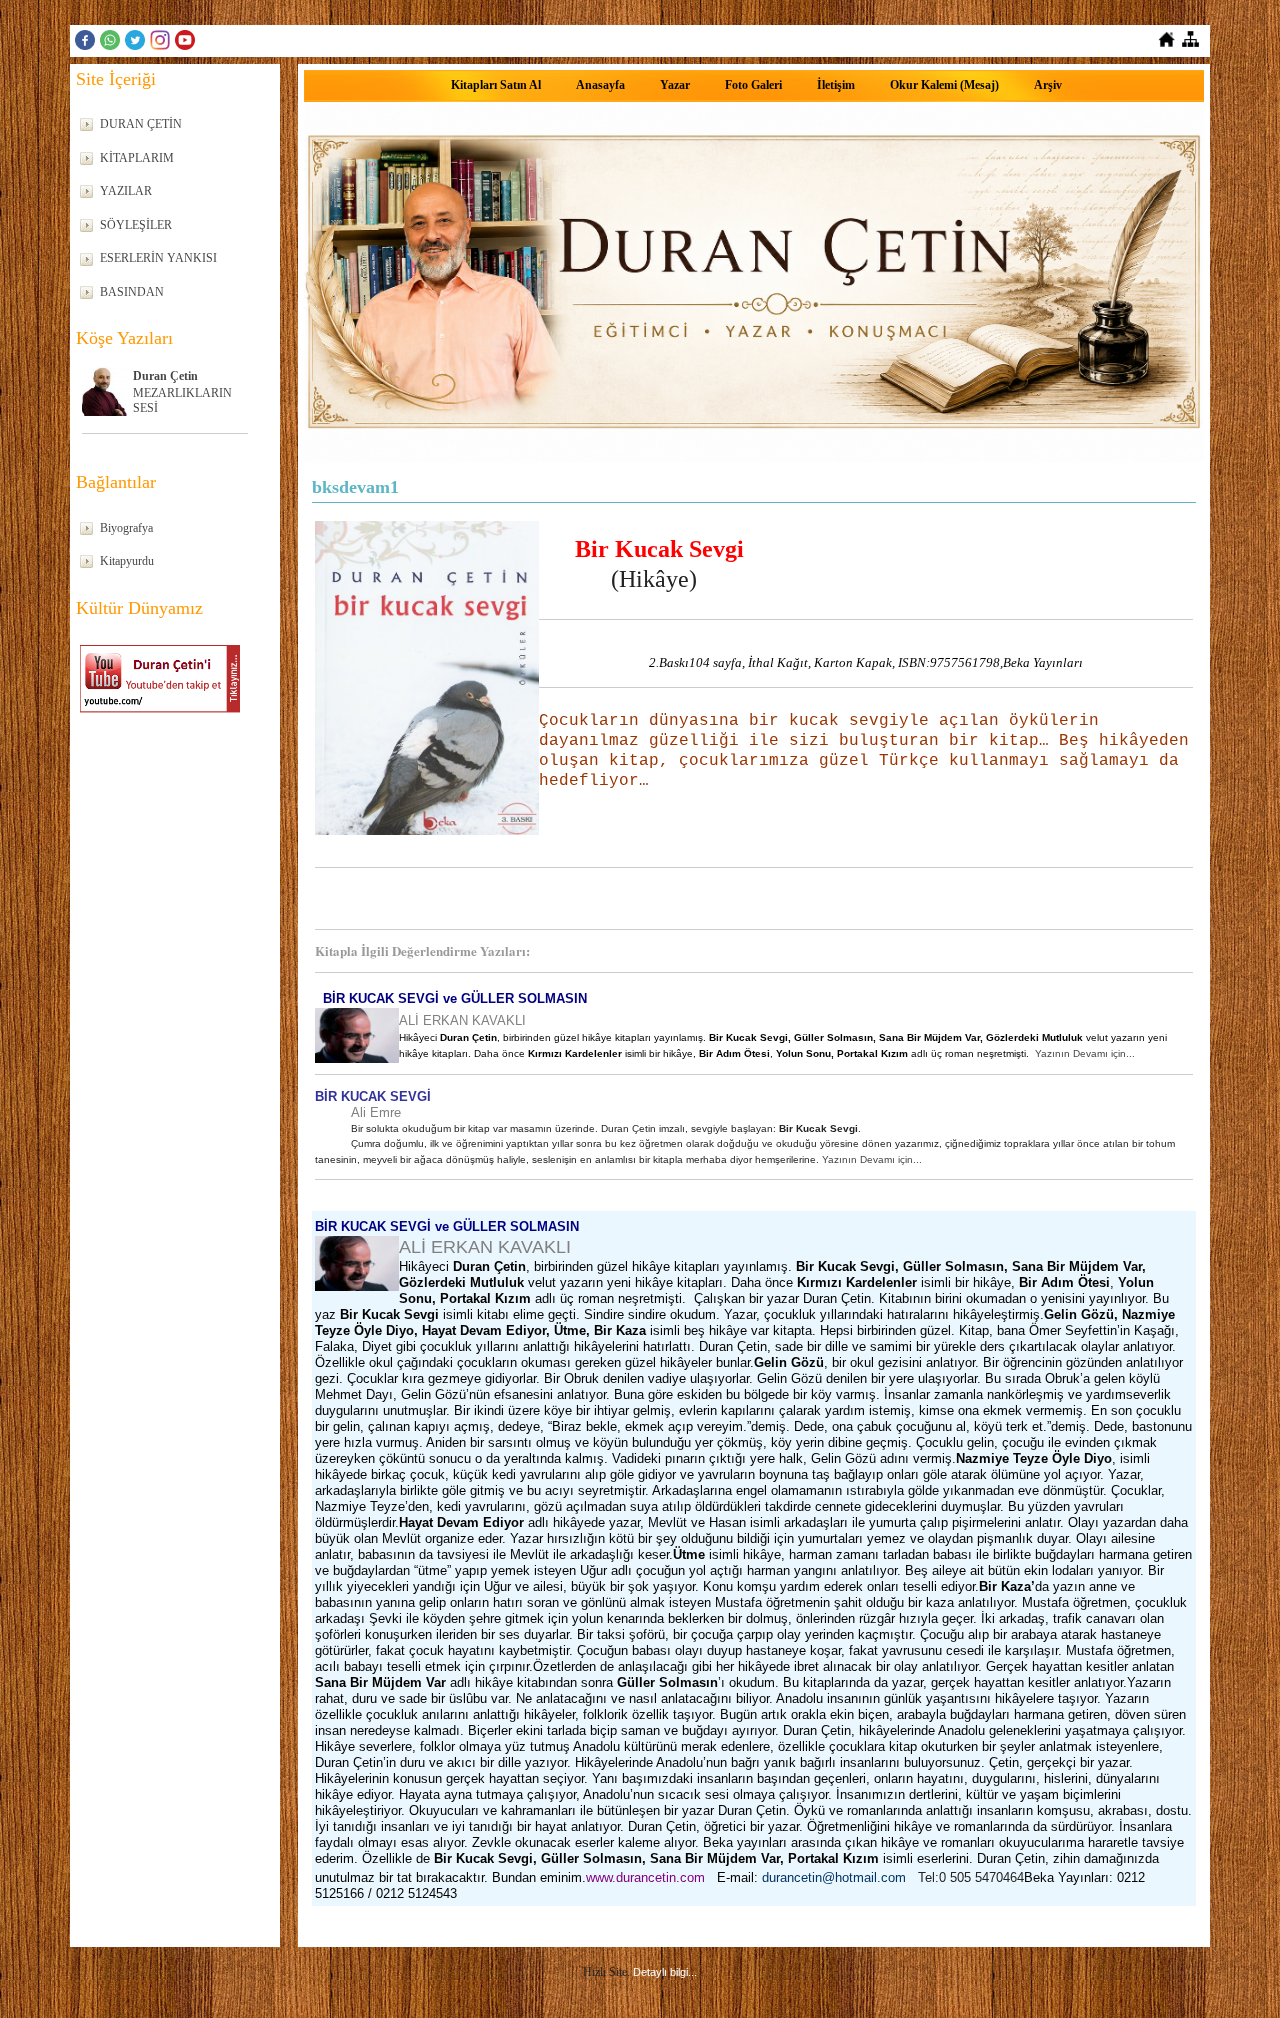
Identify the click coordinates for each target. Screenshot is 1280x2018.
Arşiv (1048, 85)
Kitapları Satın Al (496, 85)
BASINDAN (132, 292)
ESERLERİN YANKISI (158, 258)
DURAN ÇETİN (141, 124)
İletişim (836, 85)
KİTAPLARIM (137, 158)
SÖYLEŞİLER (136, 225)
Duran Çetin (165, 376)
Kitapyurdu (127, 561)
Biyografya (126, 528)
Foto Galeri (753, 85)
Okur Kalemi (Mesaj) (944, 85)
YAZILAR (126, 191)
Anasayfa (600, 85)
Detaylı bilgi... (665, 1972)
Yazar (675, 85)
